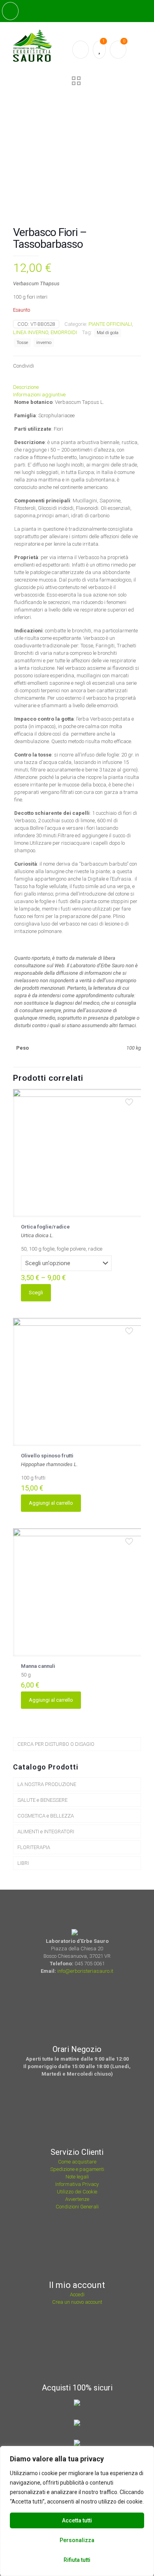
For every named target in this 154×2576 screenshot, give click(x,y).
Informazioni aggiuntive (39, 395)
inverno (44, 342)
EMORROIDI (64, 332)
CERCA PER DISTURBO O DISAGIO (56, 1744)
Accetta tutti (77, 2520)
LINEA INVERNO (31, 332)
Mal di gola (108, 333)
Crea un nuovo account (77, 2302)
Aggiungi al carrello (51, 1503)
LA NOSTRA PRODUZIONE (47, 1784)
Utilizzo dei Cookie (77, 2192)
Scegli (36, 1293)
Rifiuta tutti (77, 2560)
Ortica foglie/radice (45, 1227)
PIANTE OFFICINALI (110, 324)
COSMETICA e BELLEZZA (46, 1816)
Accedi (77, 2294)
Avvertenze (77, 2199)
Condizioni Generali (77, 2207)
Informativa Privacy (77, 2184)
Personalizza (77, 2540)
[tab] (77, 387)
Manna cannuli (38, 1666)
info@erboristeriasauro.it (85, 1971)
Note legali (77, 2177)
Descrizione (26, 387)
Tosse (22, 342)
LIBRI (23, 1863)
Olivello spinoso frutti (47, 1456)
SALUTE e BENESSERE (42, 1800)
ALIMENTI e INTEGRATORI (46, 1832)
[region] (77, 2511)
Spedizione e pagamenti (77, 2169)
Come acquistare (77, 2162)
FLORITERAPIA (34, 1847)
